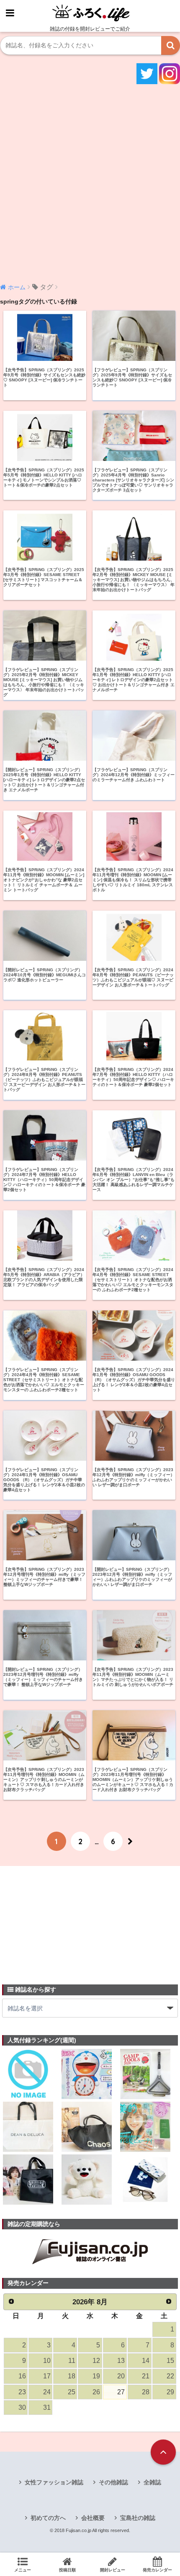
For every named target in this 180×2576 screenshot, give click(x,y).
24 (47, 2392)
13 (121, 2361)
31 (47, 2407)
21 (146, 2376)
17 (47, 2376)
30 (22, 2407)
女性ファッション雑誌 (54, 2482)
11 (72, 2361)
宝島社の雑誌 (138, 2518)
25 (72, 2392)
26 (96, 2392)
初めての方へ (48, 2518)
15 (170, 2361)
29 (170, 2392)
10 (47, 2361)
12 (96, 2361)
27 (121, 2392)
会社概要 (93, 2518)
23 (22, 2392)
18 (72, 2376)
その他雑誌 (113, 2482)
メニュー (23, 2570)
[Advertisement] (90, 183)
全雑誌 (152, 2482)
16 (22, 2376)
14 (146, 2361)
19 (96, 2376)
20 (121, 2376)
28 (146, 2392)
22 (170, 2376)
